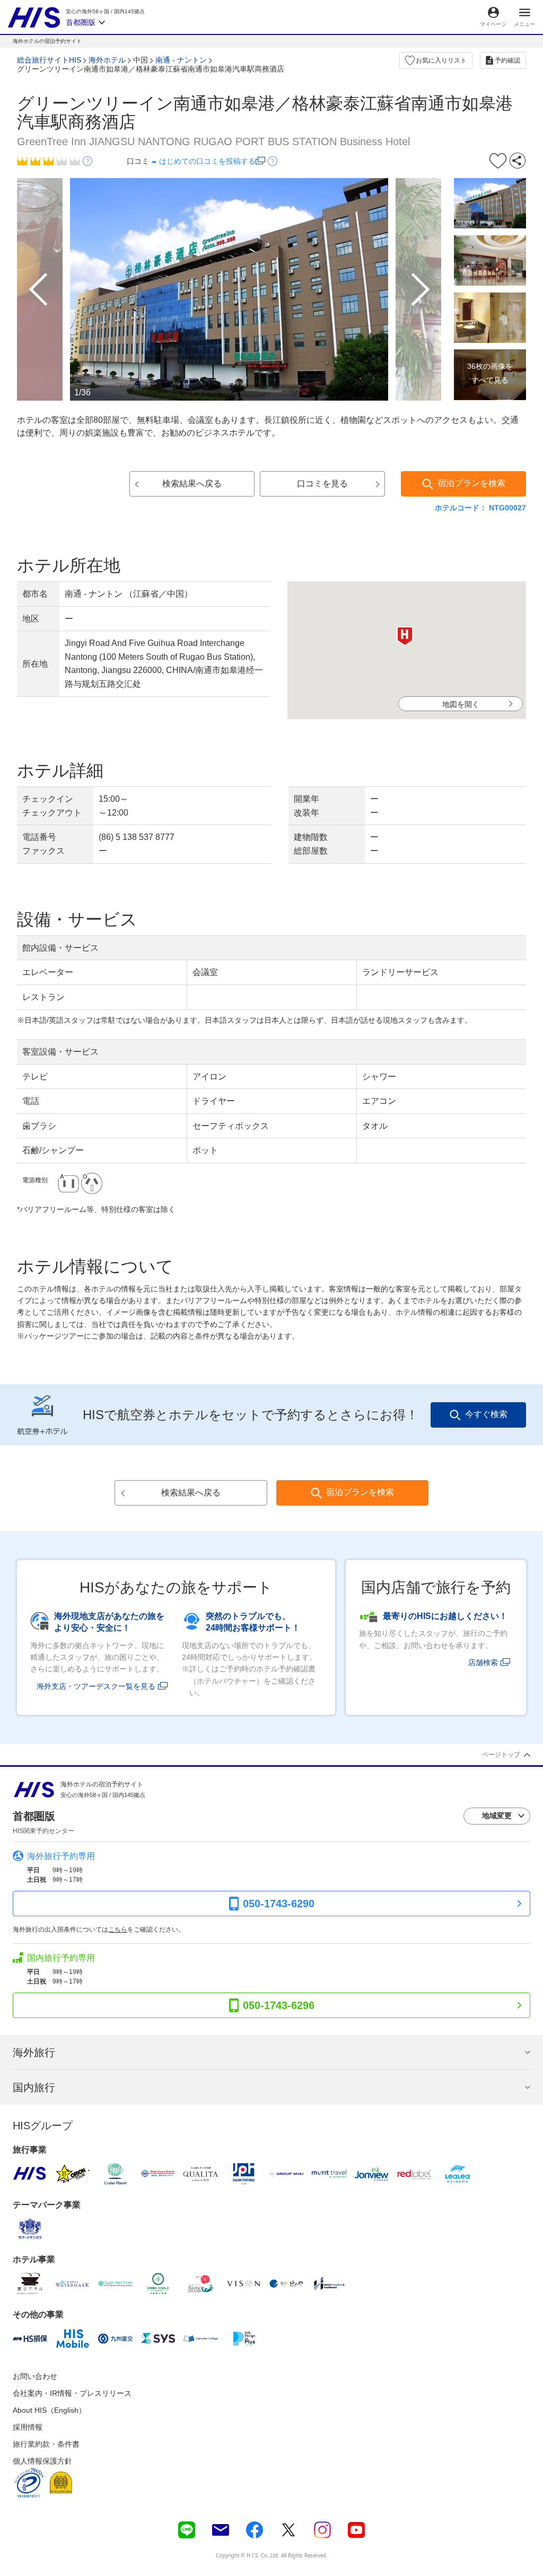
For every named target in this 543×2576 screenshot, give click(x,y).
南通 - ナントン (181, 60)
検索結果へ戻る (192, 484)
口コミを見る (322, 484)
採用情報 (28, 2427)
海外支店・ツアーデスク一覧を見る (96, 1686)
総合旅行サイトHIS (49, 60)
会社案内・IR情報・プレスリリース (72, 2393)
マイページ (493, 24)
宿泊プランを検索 (471, 483)
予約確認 (507, 60)
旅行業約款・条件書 (46, 2444)
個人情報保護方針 (42, 2461)
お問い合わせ (35, 2376)
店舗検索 (483, 1662)
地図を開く (461, 704)
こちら (118, 1929)
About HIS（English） (49, 2410)
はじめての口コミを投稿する (207, 161)
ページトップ (501, 1755)
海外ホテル (107, 60)
